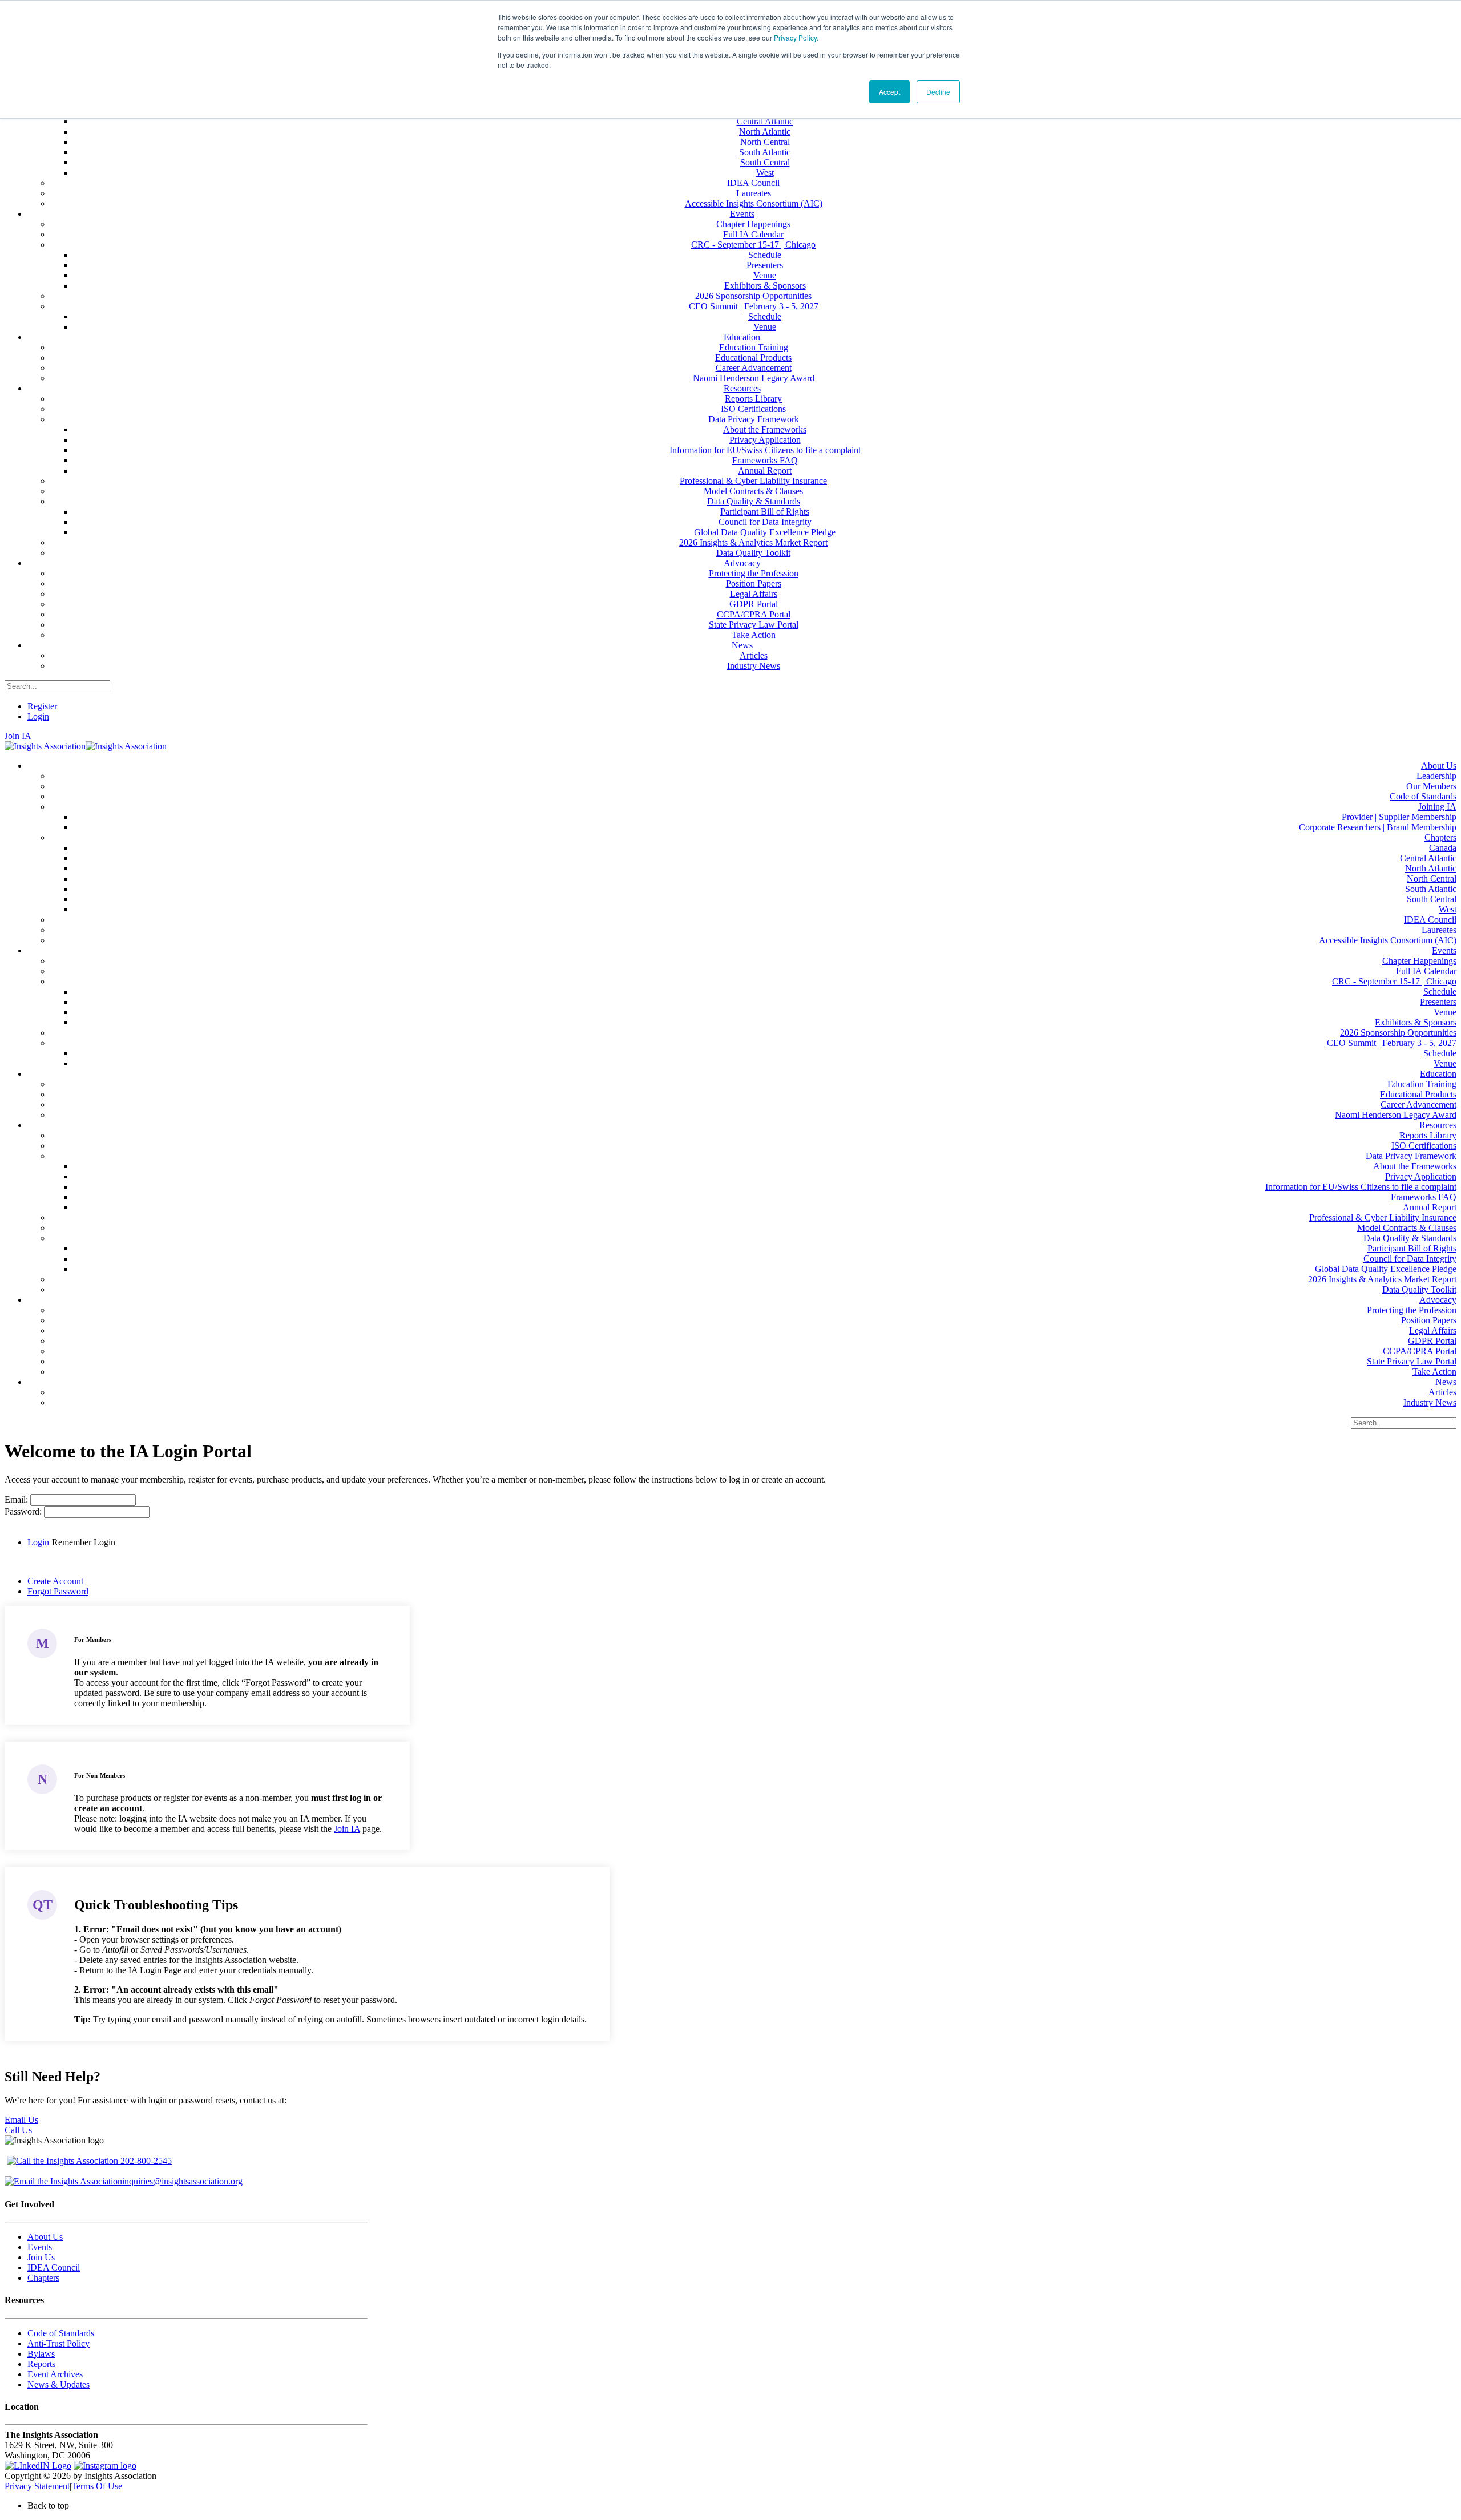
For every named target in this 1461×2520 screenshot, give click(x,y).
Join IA (18, 736)
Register (42, 706)
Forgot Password (58, 1591)
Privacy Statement (37, 2486)
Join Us (41, 2257)
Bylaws (41, 2354)
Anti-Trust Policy (58, 2343)
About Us (45, 2237)
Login (38, 716)
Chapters (43, 2278)
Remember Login (84, 1542)
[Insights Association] (45, 746)
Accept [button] (889, 92)
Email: (17, 1499)
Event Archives (55, 2374)
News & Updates (58, 2384)
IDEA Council (54, 2267)
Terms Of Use (97, 2486)
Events (40, 2247)
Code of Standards (61, 2333)
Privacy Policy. (796, 37)
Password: (24, 1511)
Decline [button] (938, 92)
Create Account (55, 1581)
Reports (41, 2364)
